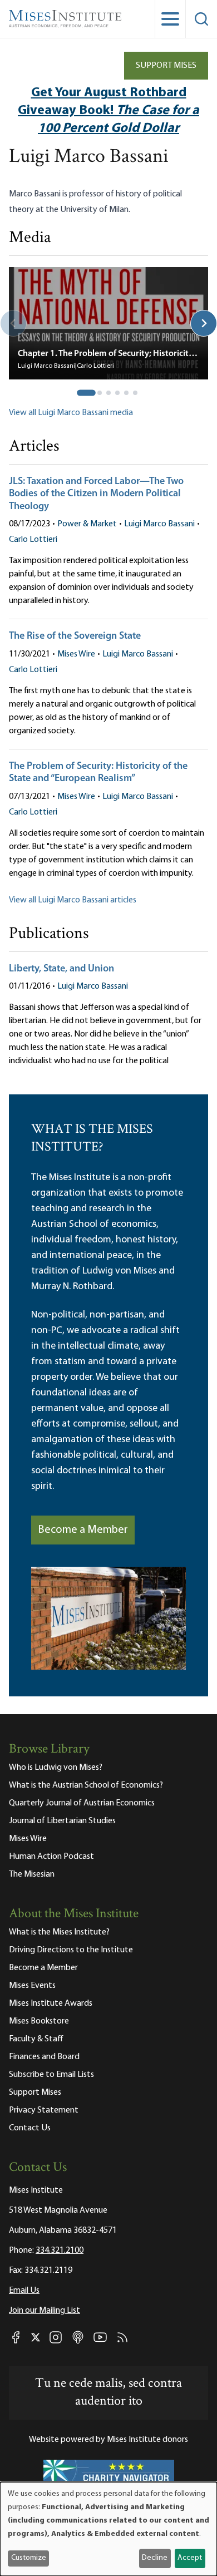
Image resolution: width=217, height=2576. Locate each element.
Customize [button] (29, 2558)
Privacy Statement (44, 2110)
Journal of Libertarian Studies (62, 1821)
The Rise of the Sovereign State (75, 636)
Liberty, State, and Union (61, 969)
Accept (190, 2558)
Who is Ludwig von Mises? (56, 1768)
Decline (155, 2558)
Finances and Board (44, 2057)
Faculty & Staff (36, 2039)
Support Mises (166, 66)
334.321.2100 (60, 2251)
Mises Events (32, 1986)
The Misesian (32, 1874)
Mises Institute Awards (51, 2003)
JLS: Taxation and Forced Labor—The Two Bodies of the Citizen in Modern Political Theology (96, 494)
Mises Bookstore (39, 2021)
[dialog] (108, 2529)
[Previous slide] (13, 323)
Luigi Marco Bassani (159, 524)
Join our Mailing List (45, 2311)
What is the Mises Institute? (59, 1932)
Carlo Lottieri (33, 540)
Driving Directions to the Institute (71, 1950)
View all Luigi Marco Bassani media (71, 413)
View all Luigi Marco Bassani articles (73, 900)
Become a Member (83, 1530)
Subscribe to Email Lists (51, 2075)
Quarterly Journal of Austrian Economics (82, 1803)
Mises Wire (76, 654)
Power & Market (87, 524)
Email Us (24, 2291)
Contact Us (30, 2128)
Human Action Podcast (51, 1857)
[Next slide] (204, 323)
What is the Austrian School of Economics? (86, 1785)
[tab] (86, 393)
